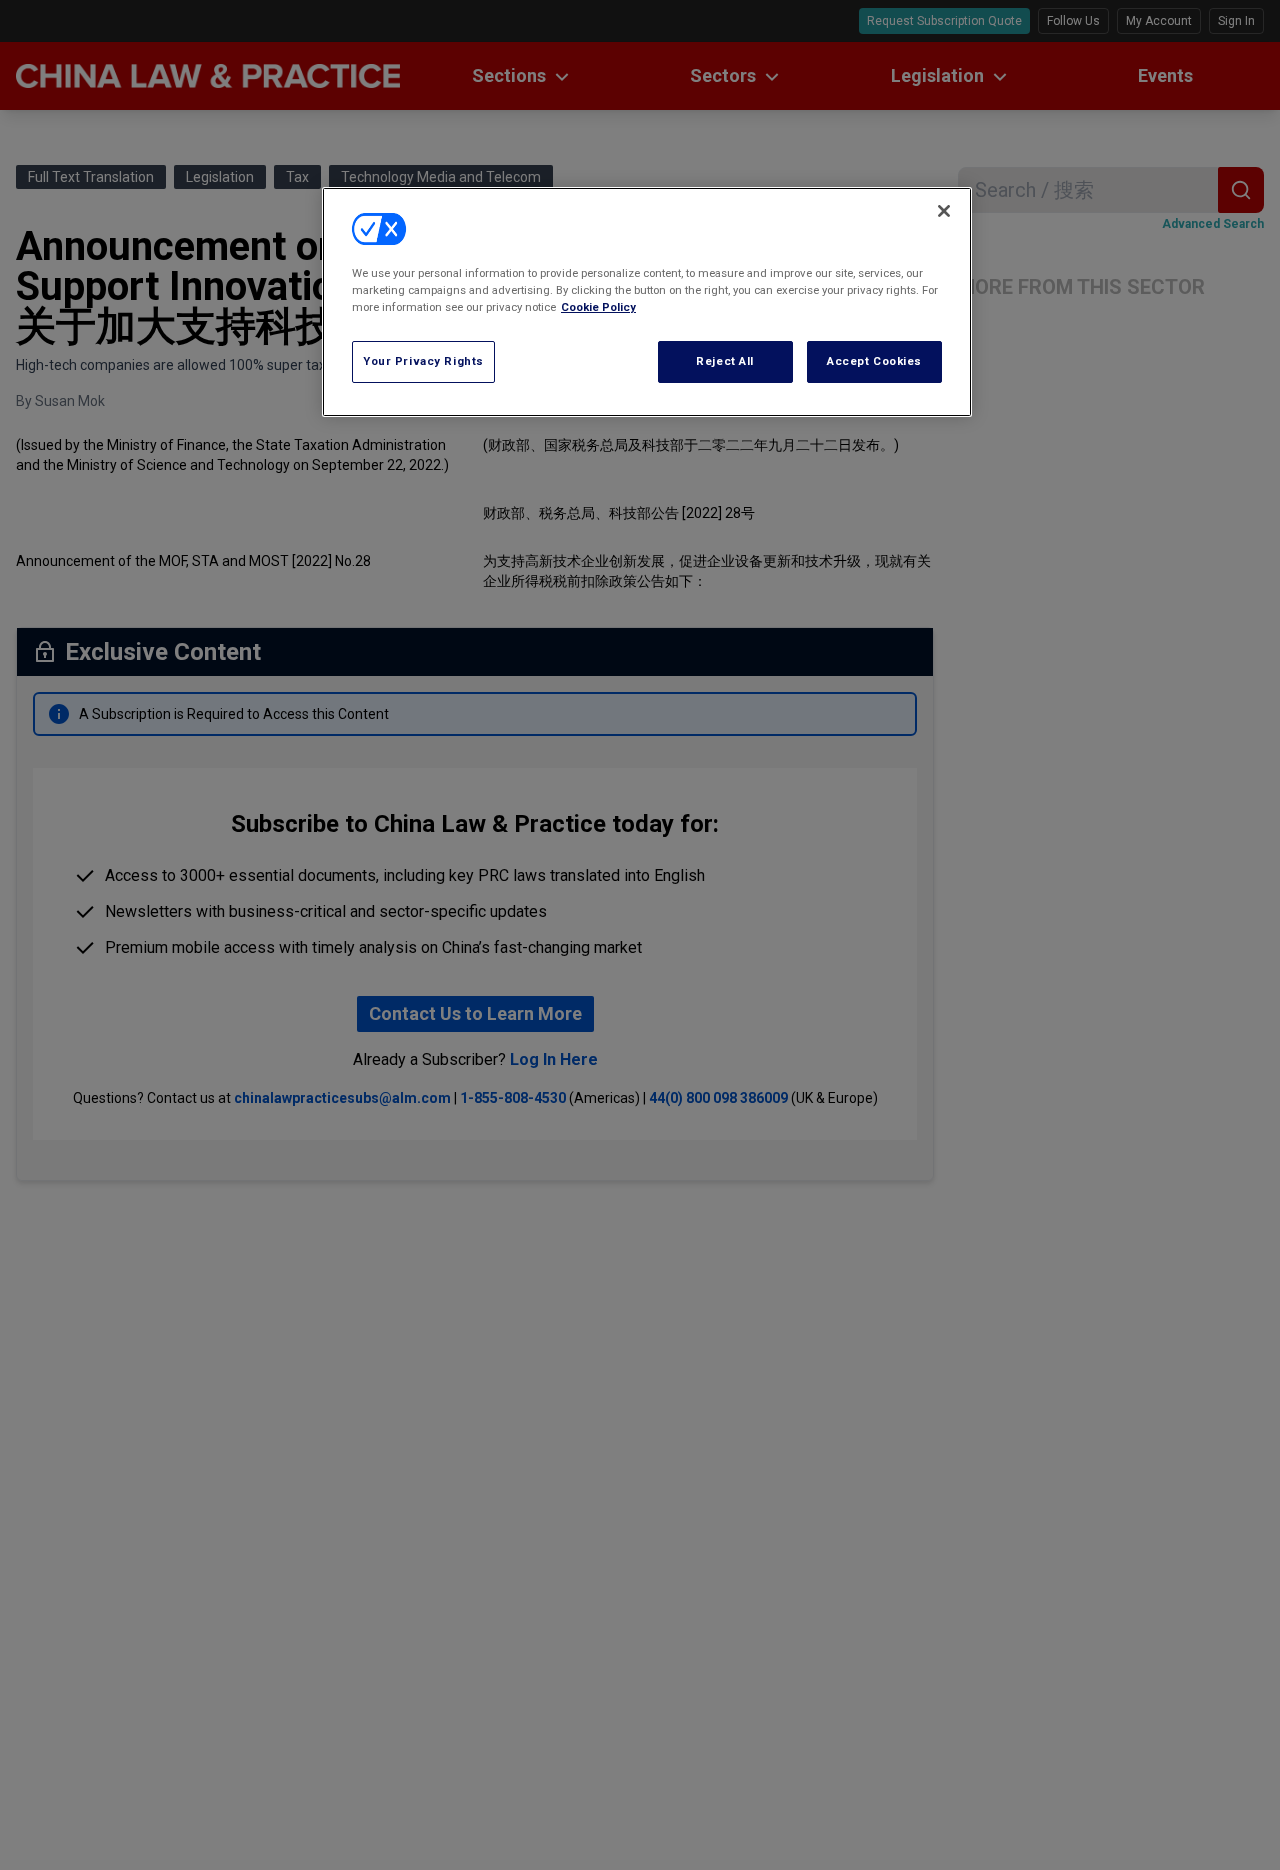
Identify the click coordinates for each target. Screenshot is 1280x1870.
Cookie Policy (598, 307)
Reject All (725, 361)
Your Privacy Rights (423, 361)
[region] (647, 302)
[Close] (944, 211)
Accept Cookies (874, 361)
